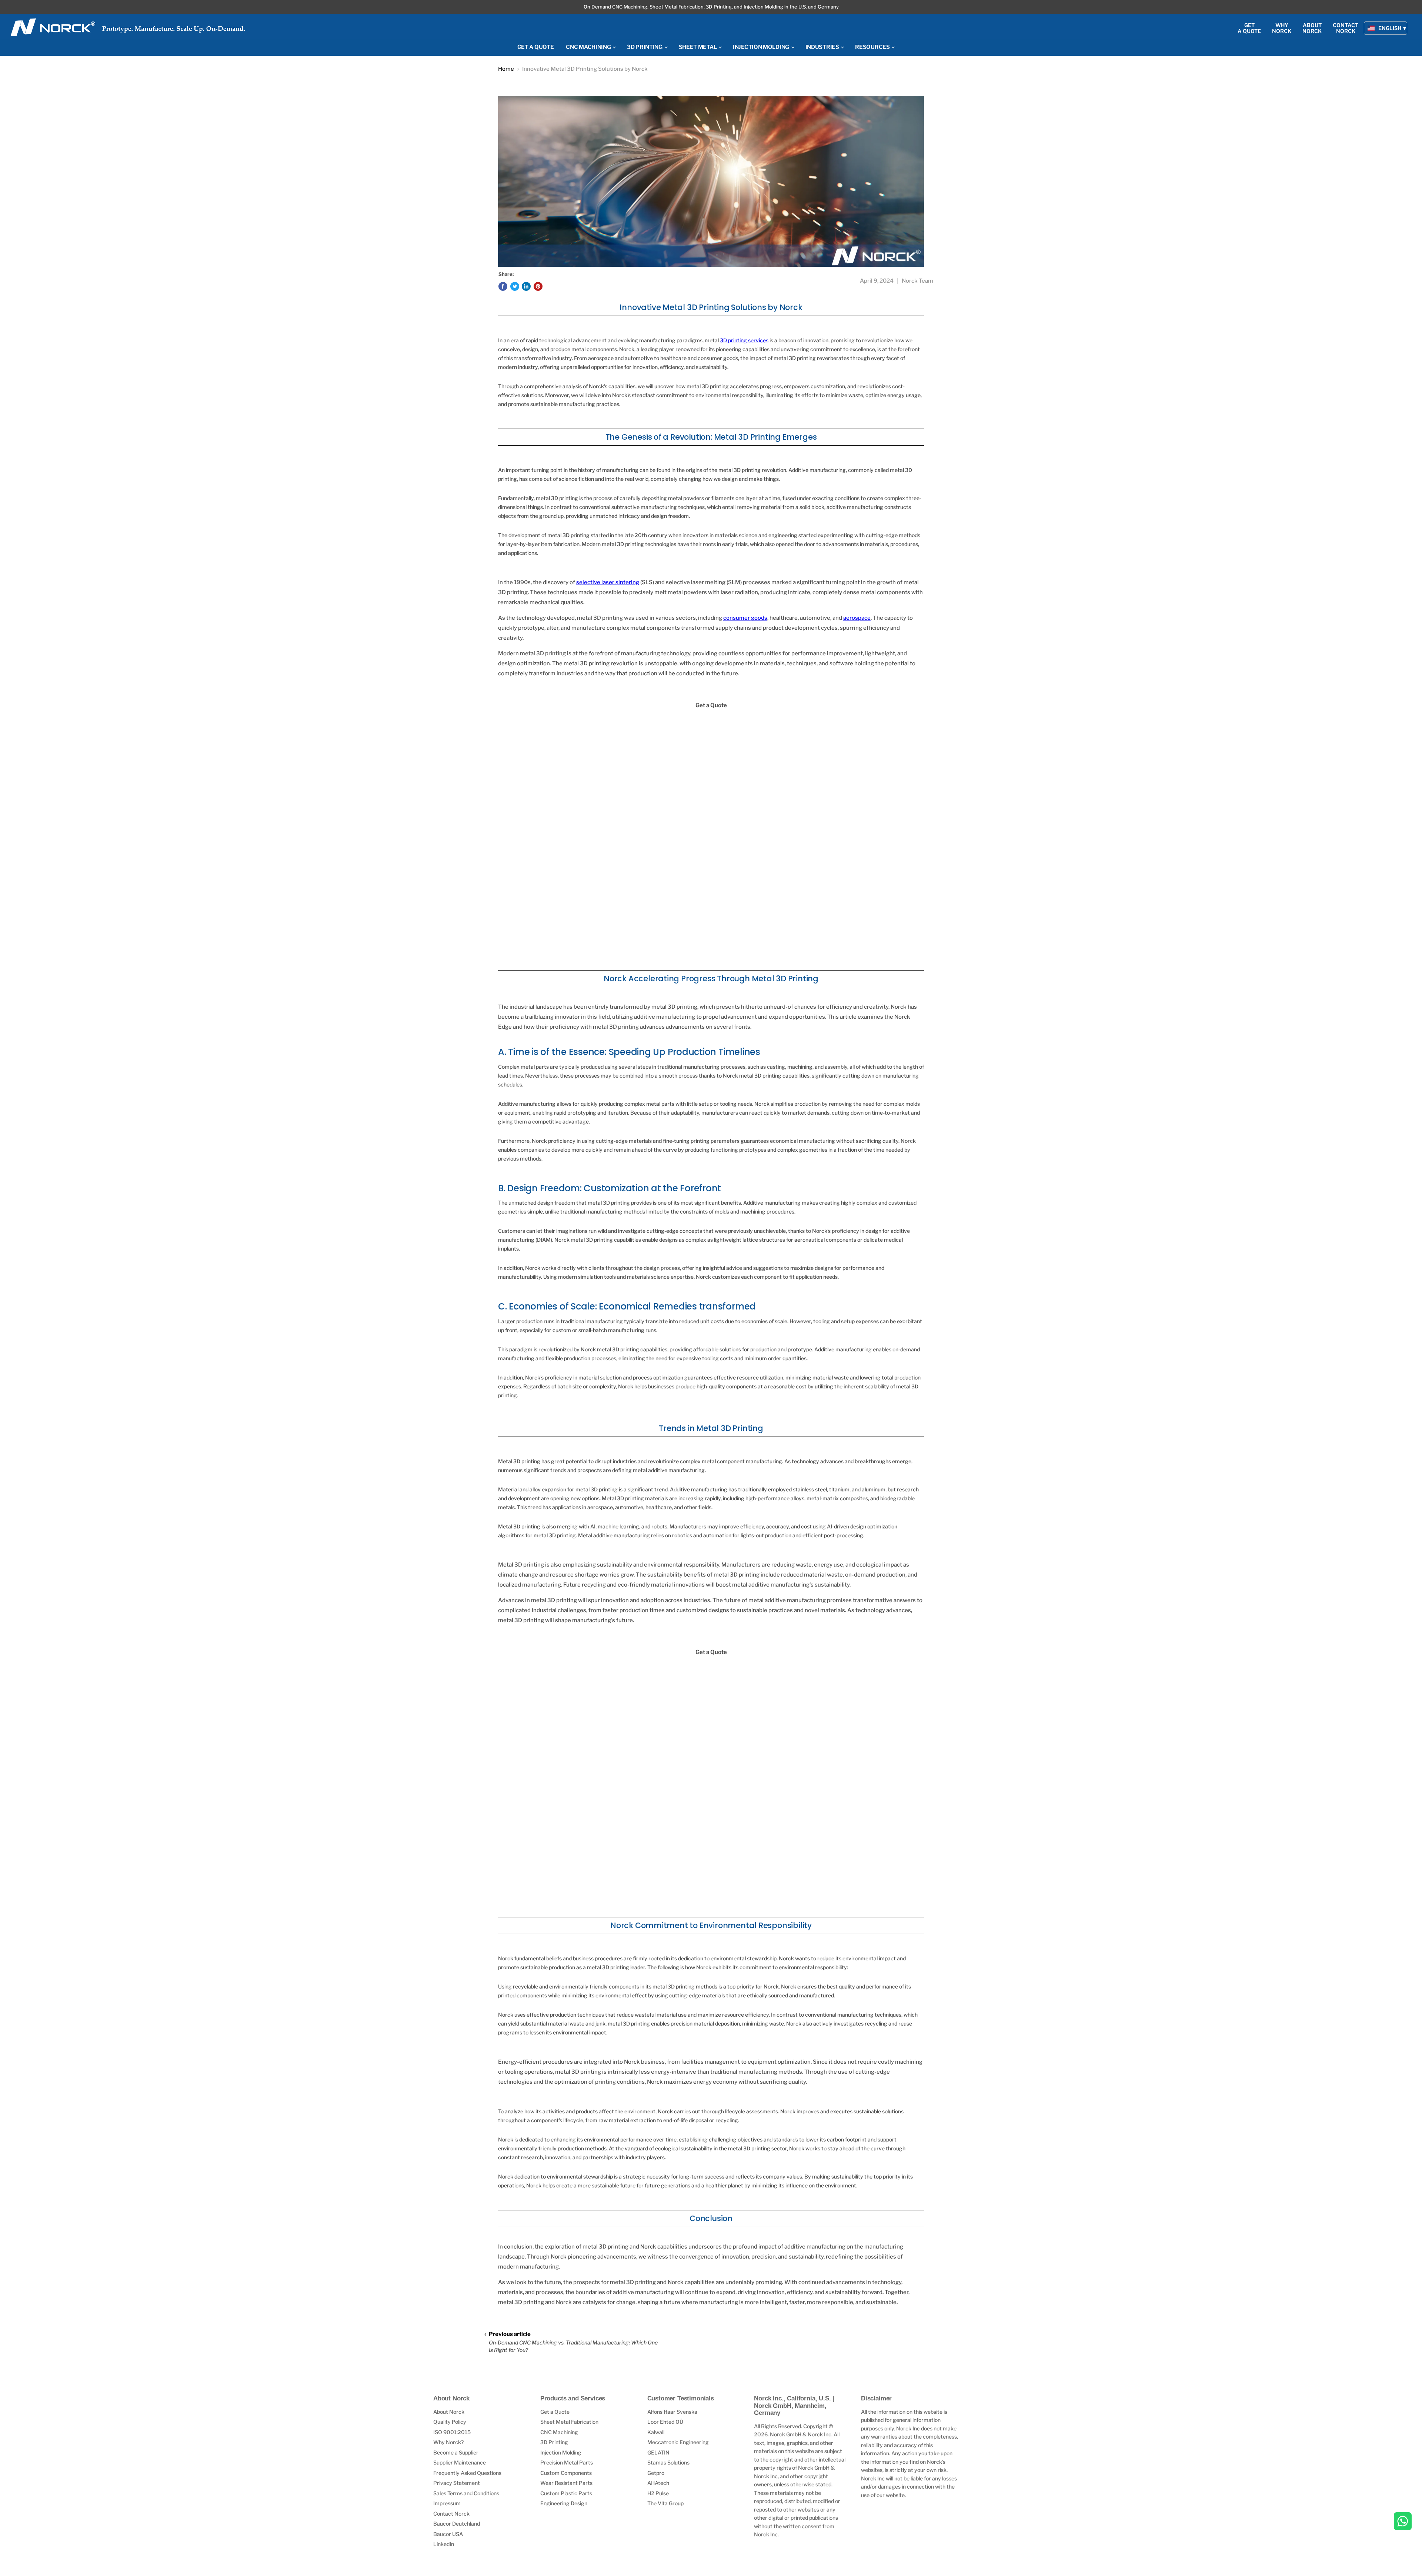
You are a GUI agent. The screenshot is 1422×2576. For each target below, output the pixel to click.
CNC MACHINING (589, 47)
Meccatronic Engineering (678, 2442)
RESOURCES (873, 47)
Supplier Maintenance (460, 2462)
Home (506, 69)
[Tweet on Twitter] (515, 286)
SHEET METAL (698, 47)
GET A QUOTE (536, 47)
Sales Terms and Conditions (466, 2493)
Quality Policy (450, 2422)
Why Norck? (448, 2442)
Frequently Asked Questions (467, 2473)
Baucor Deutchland (457, 2524)
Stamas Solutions (668, 2462)
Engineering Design (564, 2503)
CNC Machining (559, 2432)
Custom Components (566, 2473)
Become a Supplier (456, 2452)
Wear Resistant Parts (566, 2483)
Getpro (656, 2473)
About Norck (449, 2412)
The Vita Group (665, 2503)
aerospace (857, 618)
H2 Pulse (658, 2493)
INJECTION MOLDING (762, 47)
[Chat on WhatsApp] (1403, 2522)
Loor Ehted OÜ (665, 2422)
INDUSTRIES (823, 47)
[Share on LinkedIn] (526, 286)
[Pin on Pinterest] (538, 286)
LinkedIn (444, 2544)
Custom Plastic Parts (566, 2493)
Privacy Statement (457, 2483)
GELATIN (658, 2452)
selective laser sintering (608, 582)
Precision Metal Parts (567, 2462)
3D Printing (554, 2442)
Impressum (447, 2503)
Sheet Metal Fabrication (569, 2422)
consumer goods (745, 618)
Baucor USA (448, 2534)
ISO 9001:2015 (452, 2432)
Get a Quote (555, 2412)
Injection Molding (561, 2452)
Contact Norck (451, 2514)
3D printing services (744, 340)
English (1390, 28)
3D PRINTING (645, 47)
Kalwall (656, 2432)
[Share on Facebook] (503, 286)
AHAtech (658, 2483)
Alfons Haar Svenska (672, 2412)
